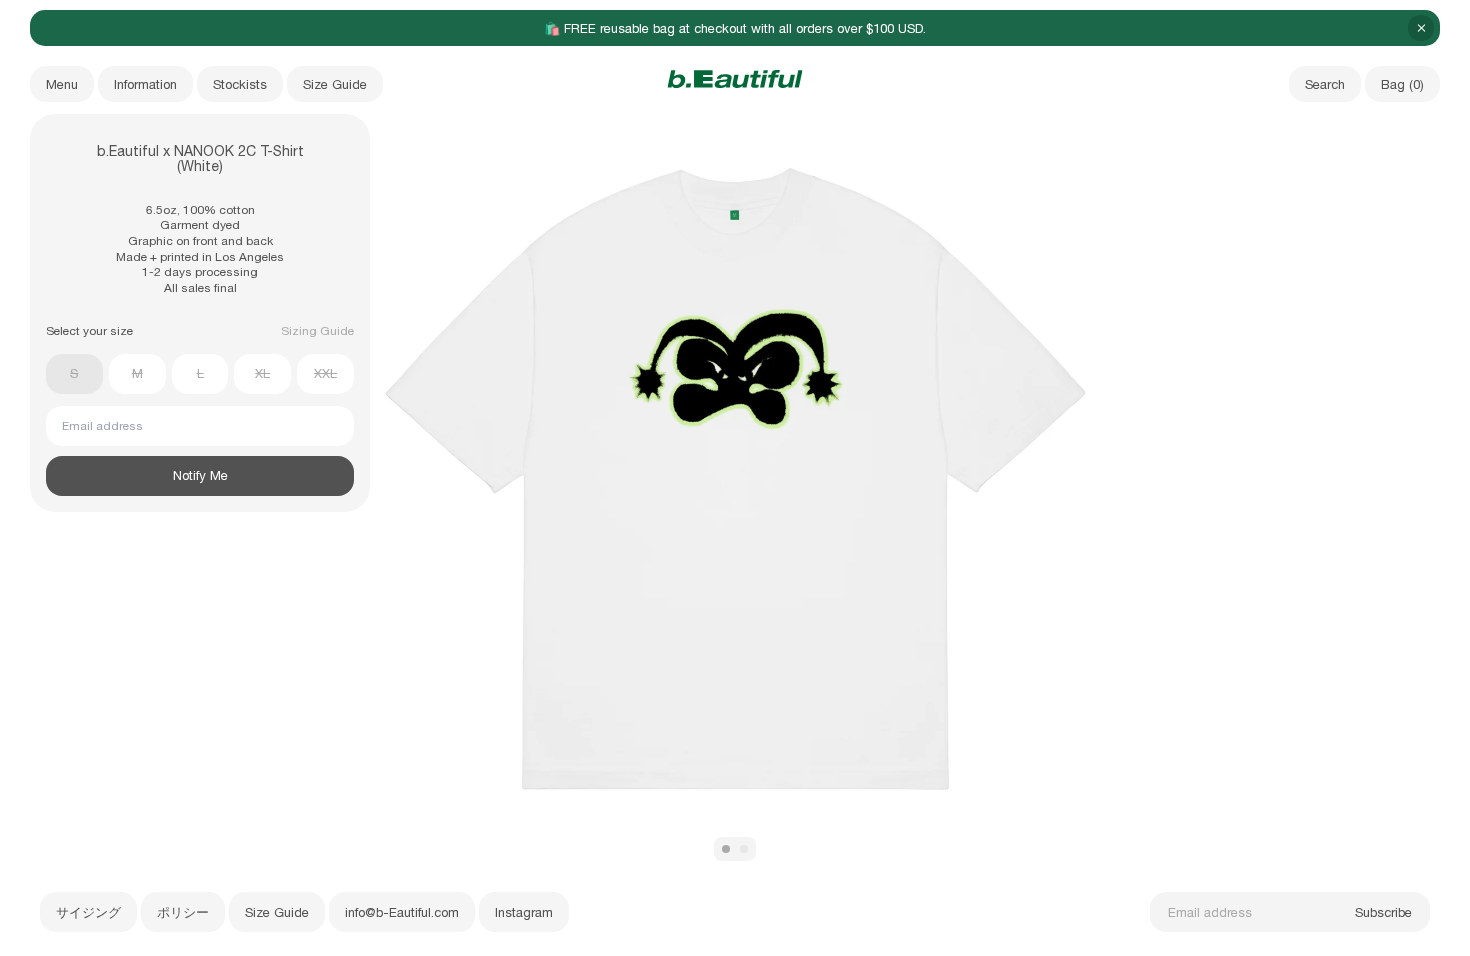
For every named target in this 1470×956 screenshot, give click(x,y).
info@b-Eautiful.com (402, 912)
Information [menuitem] (145, 84)
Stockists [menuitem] (240, 84)
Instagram (524, 912)
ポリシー (183, 912)
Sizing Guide (317, 331)
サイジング (88, 912)
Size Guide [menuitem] (335, 84)
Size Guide (277, 912)
